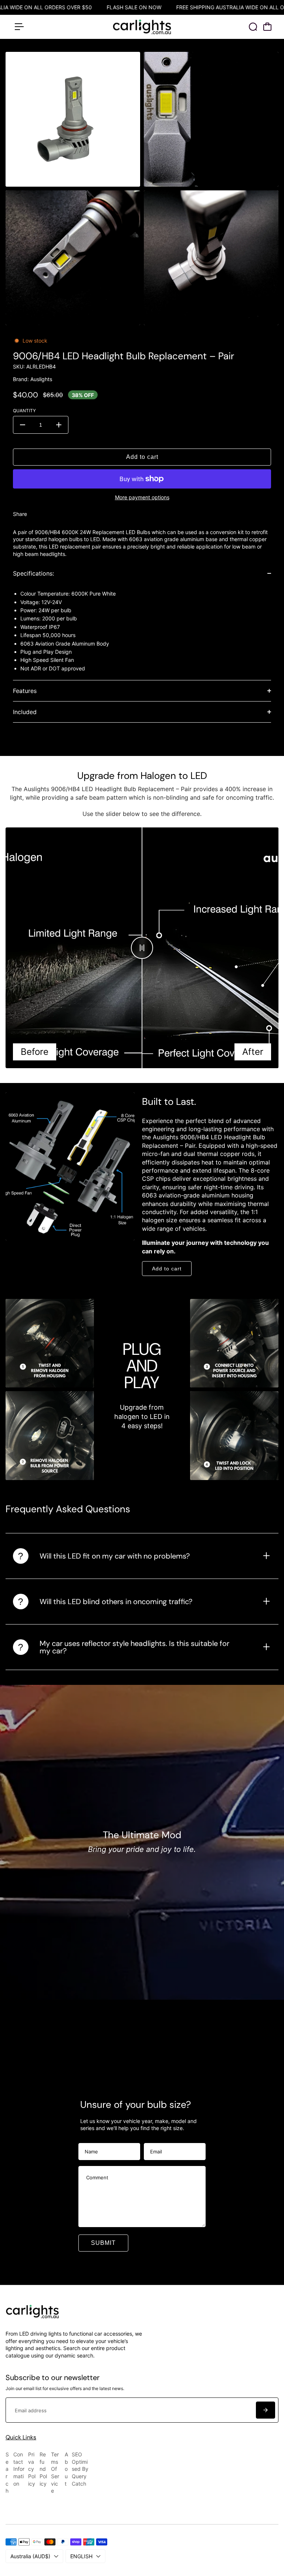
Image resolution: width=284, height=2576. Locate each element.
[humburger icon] (19, 27)
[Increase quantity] (59, 425)
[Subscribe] (266, 2410)
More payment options (142, 497)
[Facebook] (36, 514)
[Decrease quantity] (23, 425)
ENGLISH (81, 2556)
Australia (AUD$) (30, 2556)
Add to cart (167, 1269)
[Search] (253, 27)
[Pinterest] (66, 514)
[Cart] (267, 27)
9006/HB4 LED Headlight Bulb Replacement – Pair (124, 356)
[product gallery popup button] (126, 179)
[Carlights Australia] (142, 27)
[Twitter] (51, 514)
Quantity (24, 411)
